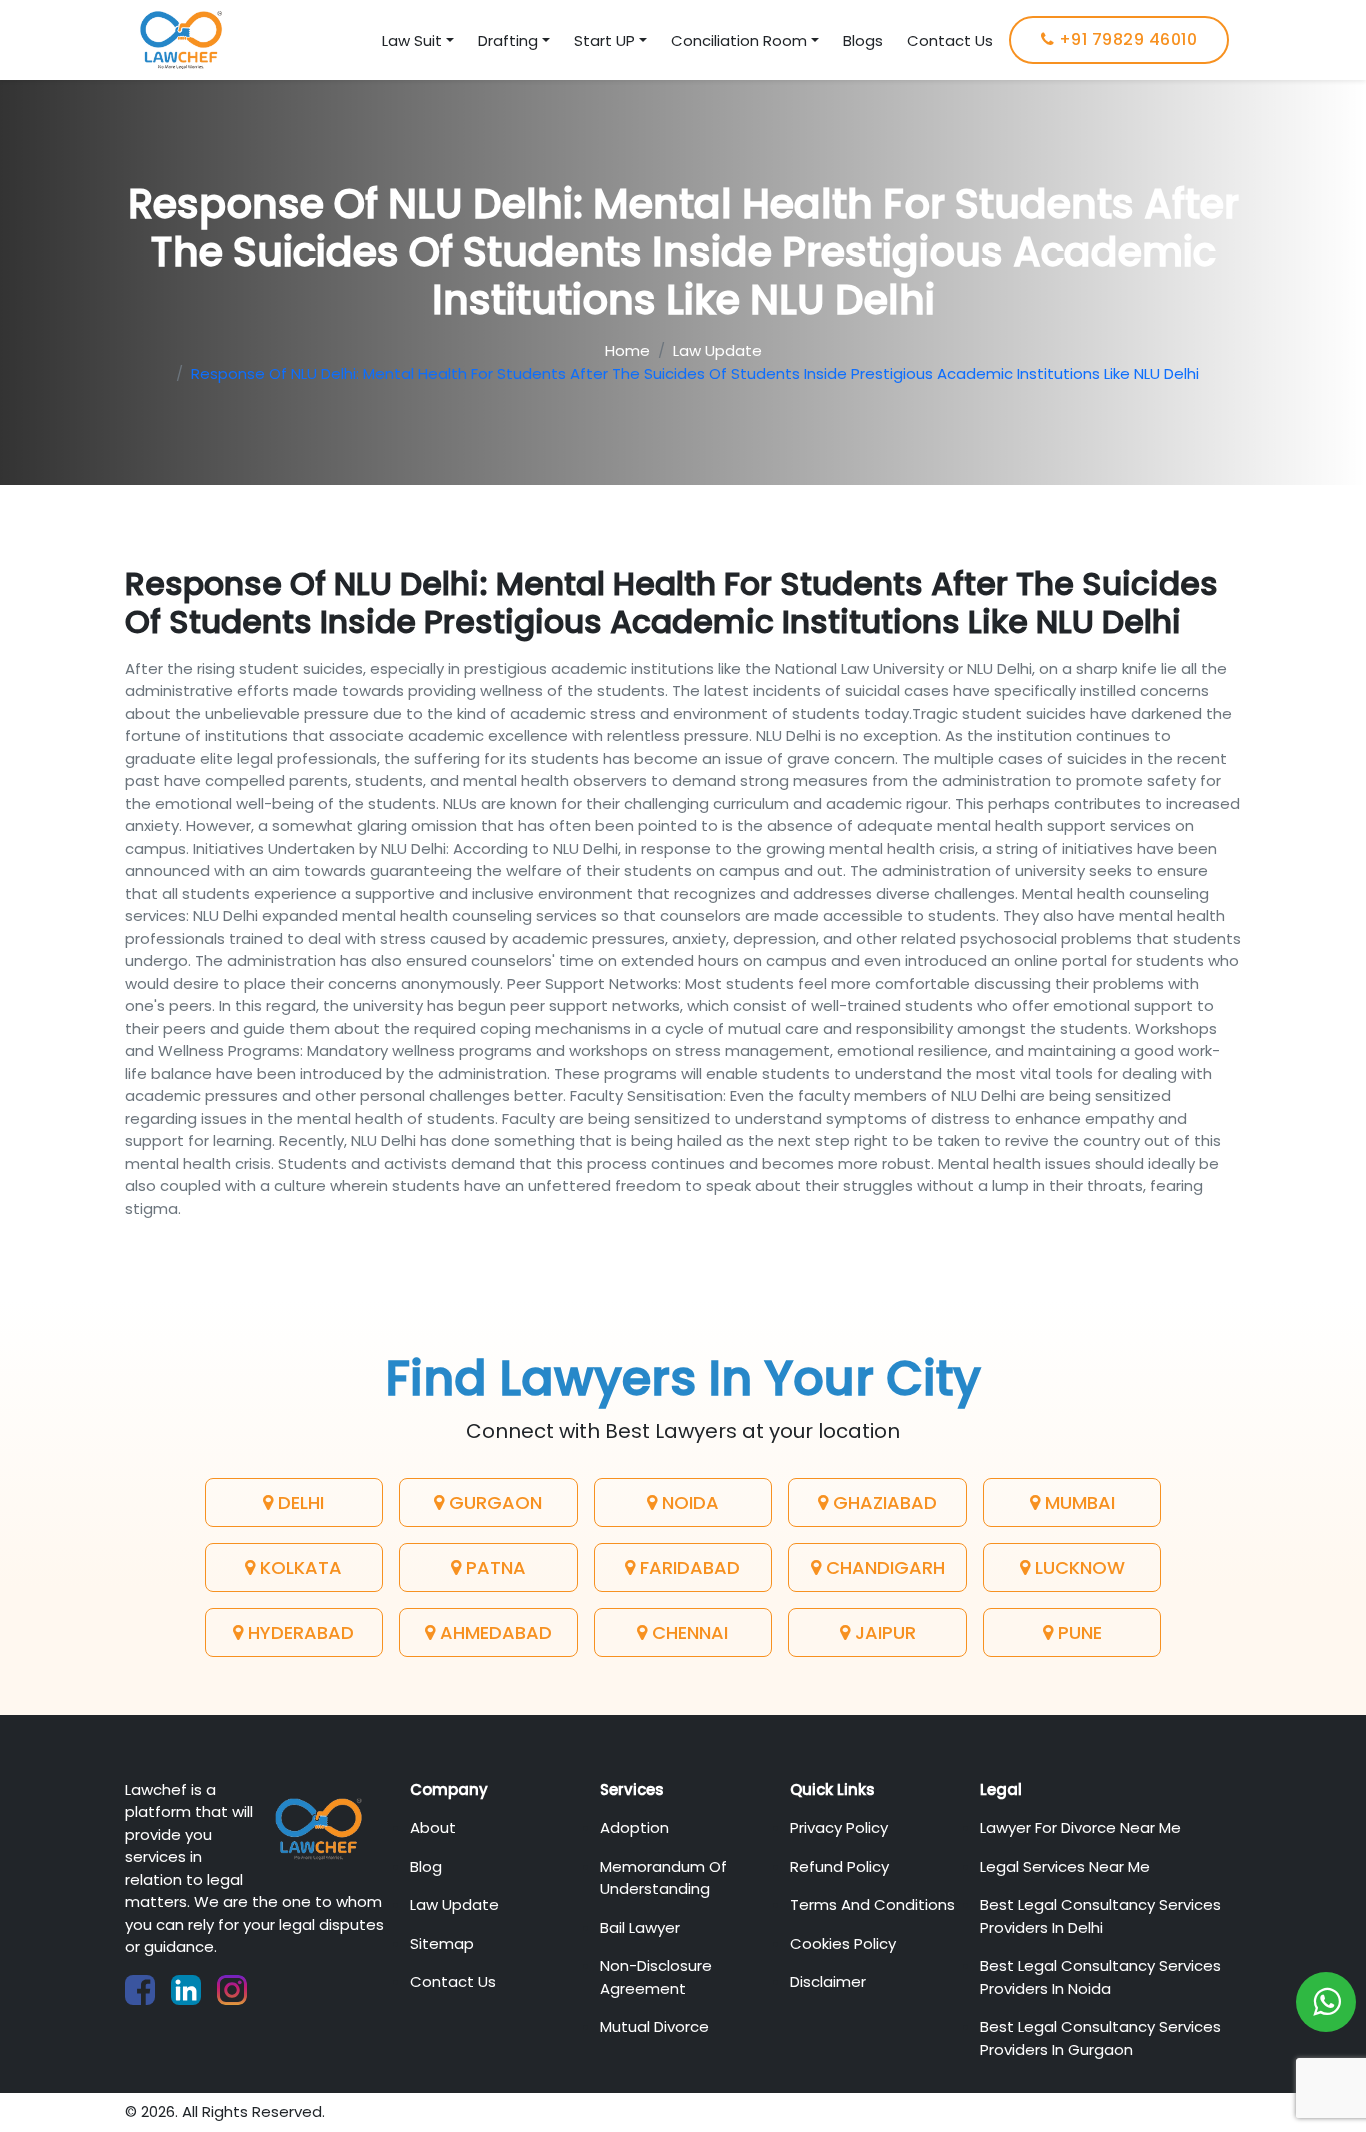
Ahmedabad (493, 1632)
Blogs (863, 40)
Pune (1077, 1632)
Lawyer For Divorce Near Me (1080, 1827)
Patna (493, 1567)
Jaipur (883, 1632)
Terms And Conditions (872, 1904)
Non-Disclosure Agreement (656, 1977)
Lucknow (1077, 1567)
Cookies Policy (843, 1943)
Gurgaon (493, 1502)
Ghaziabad (882, 1502)
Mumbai (1077, 1502)
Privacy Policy (839, 1827)
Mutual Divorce (654, 2026)
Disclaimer (828, 1981)
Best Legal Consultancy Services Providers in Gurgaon (1100, 2038)
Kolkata (298, 1567)
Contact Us (950, 40)
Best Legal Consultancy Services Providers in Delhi (1100, 1916)
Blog (426, 1866)
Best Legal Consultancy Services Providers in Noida (1100, 1977)
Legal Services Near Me (1065, 1866)
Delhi (298, 1502)
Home (627, 350)
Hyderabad (298, 1632)
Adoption (634, 1827)
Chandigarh (883, 1567)
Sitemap (442, 1943)
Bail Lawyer (640, 1927)
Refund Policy (839, 1866)
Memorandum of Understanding (663, 1878)
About (433, 1827)
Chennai (687, 1632)
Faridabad (687, 1567)
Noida (688, 1502)
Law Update (717, 350)
